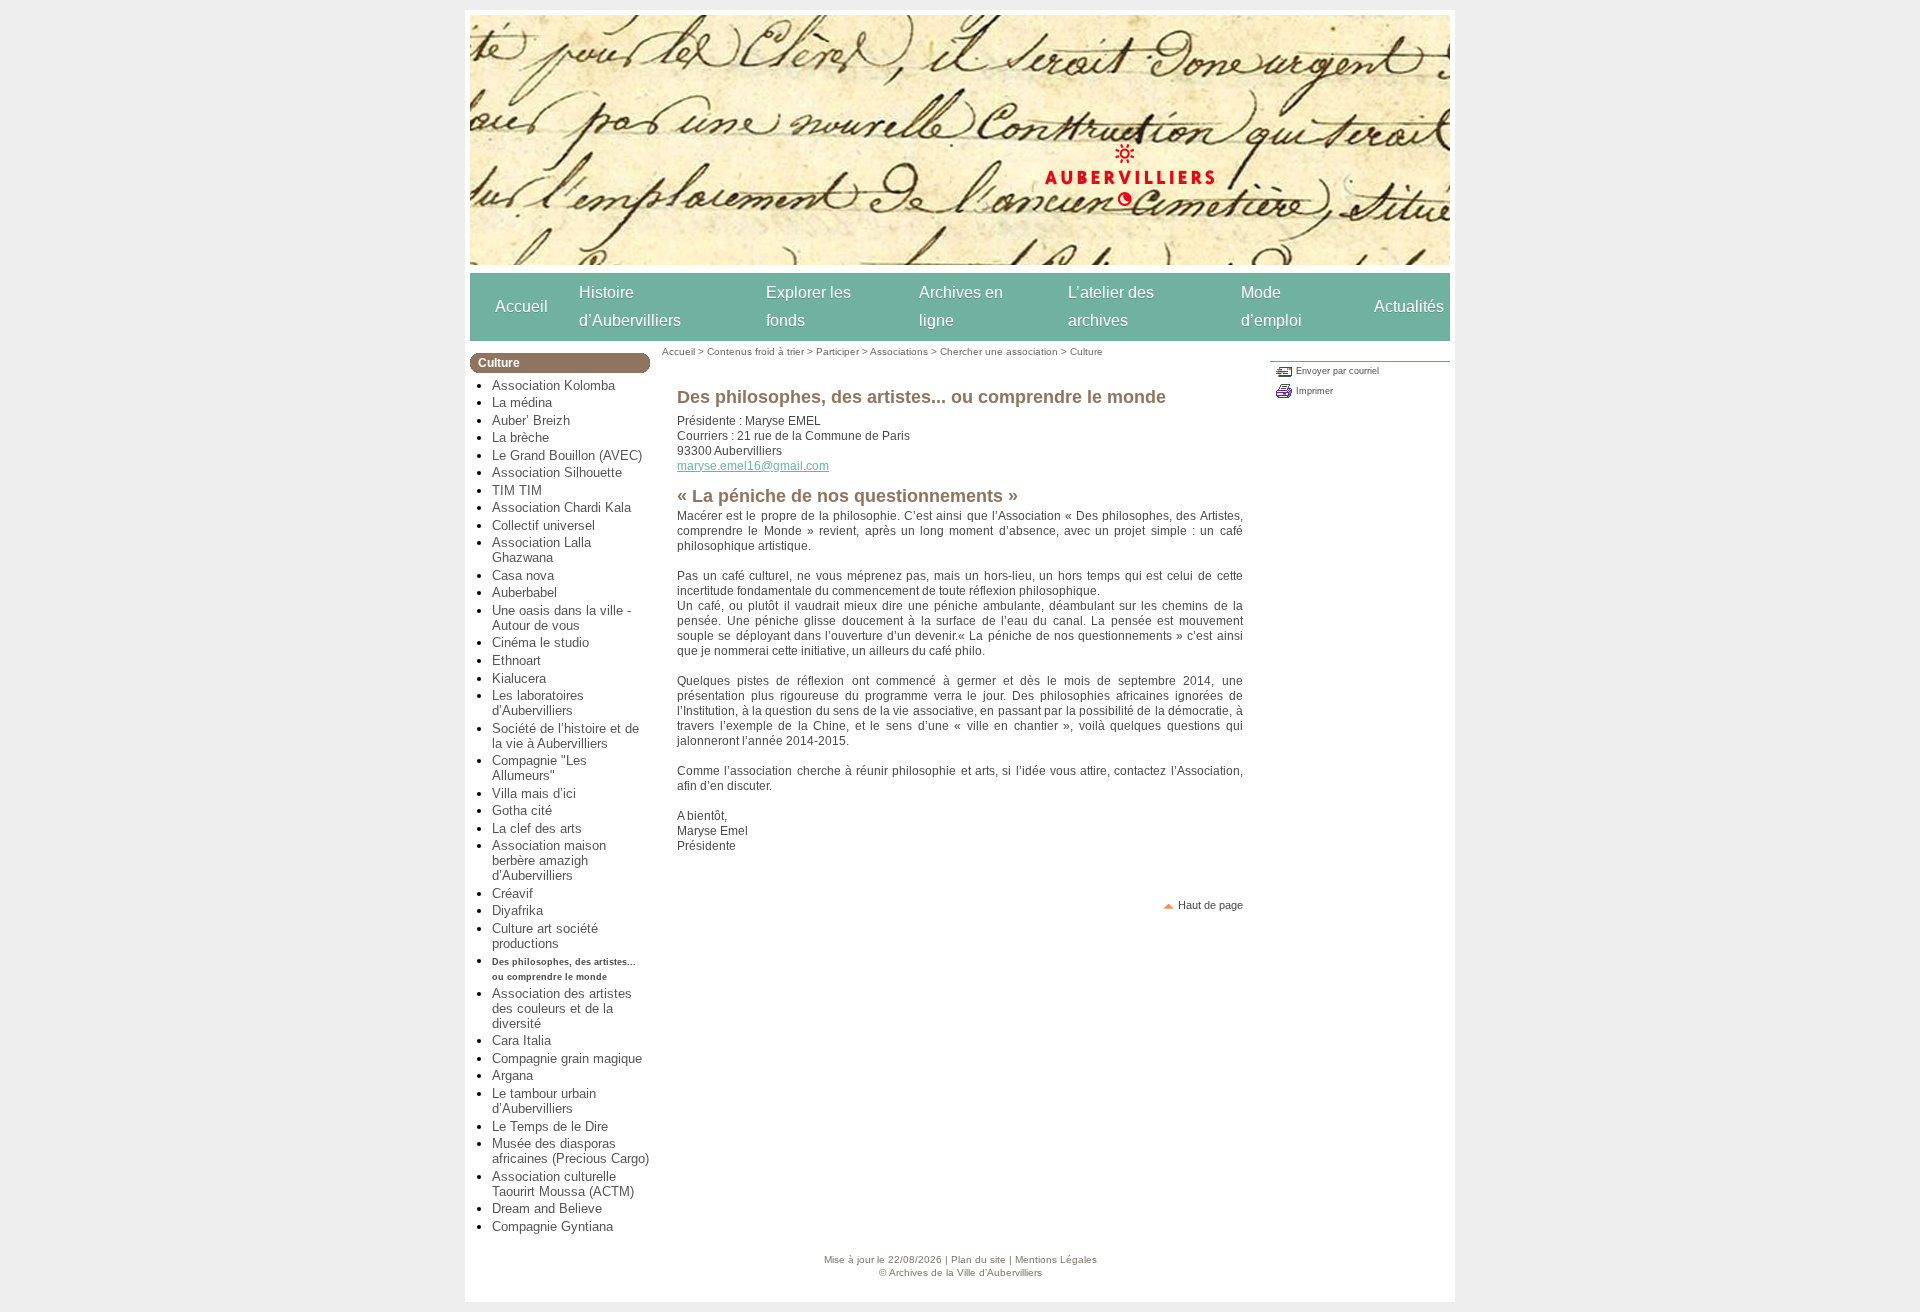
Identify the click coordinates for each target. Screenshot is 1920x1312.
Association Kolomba (553, 385)
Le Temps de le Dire (550, 1126)
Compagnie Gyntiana (552, 1226)
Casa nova (523, 575)
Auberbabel (524, 592)
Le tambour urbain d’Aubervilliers (544, 1101)
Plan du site (978, 1259)
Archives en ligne (961, 306)
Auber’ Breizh (531, 420)
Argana (512, 1075)
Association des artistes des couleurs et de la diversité (562, 1008)
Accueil (521, 306)
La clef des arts (537, 828)
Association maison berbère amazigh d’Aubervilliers (549, 860)
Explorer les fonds (808, 306)
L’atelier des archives (1111, 306)
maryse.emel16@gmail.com (753, 466)
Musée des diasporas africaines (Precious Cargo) (570, 1151)
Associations (899, 351)
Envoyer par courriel (1337, 371)
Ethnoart (516, 660)
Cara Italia (521, 1040)
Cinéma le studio (540, 642)
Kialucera (519, 678)
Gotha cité (522, 810)
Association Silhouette (557, 472)
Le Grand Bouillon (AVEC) (567, 455)
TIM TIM (517, 490)
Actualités (1409, 306)
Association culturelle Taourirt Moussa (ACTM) (563, 1184)
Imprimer (1314, 391)
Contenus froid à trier (755, 351)
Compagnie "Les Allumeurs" (539, 768)
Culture (1086, 351)
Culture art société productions (545, 936)
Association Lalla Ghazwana (541, 550)
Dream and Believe (547, 1208)
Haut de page (1210, 905)
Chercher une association (999, 351)
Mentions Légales (1056, 1259)
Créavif (512, 893)
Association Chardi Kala (561, 507)
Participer (837, 351)
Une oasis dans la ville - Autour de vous (561, 618)
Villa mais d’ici (534, 793)
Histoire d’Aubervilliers (630, 306)
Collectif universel (543, 525)
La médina (522, 402)
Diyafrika (517, 910)
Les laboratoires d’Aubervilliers (538, 703)
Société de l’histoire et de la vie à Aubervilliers (565, 736)
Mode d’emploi (1271, 306)
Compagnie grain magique (567, 1058)
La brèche (520, 437)
